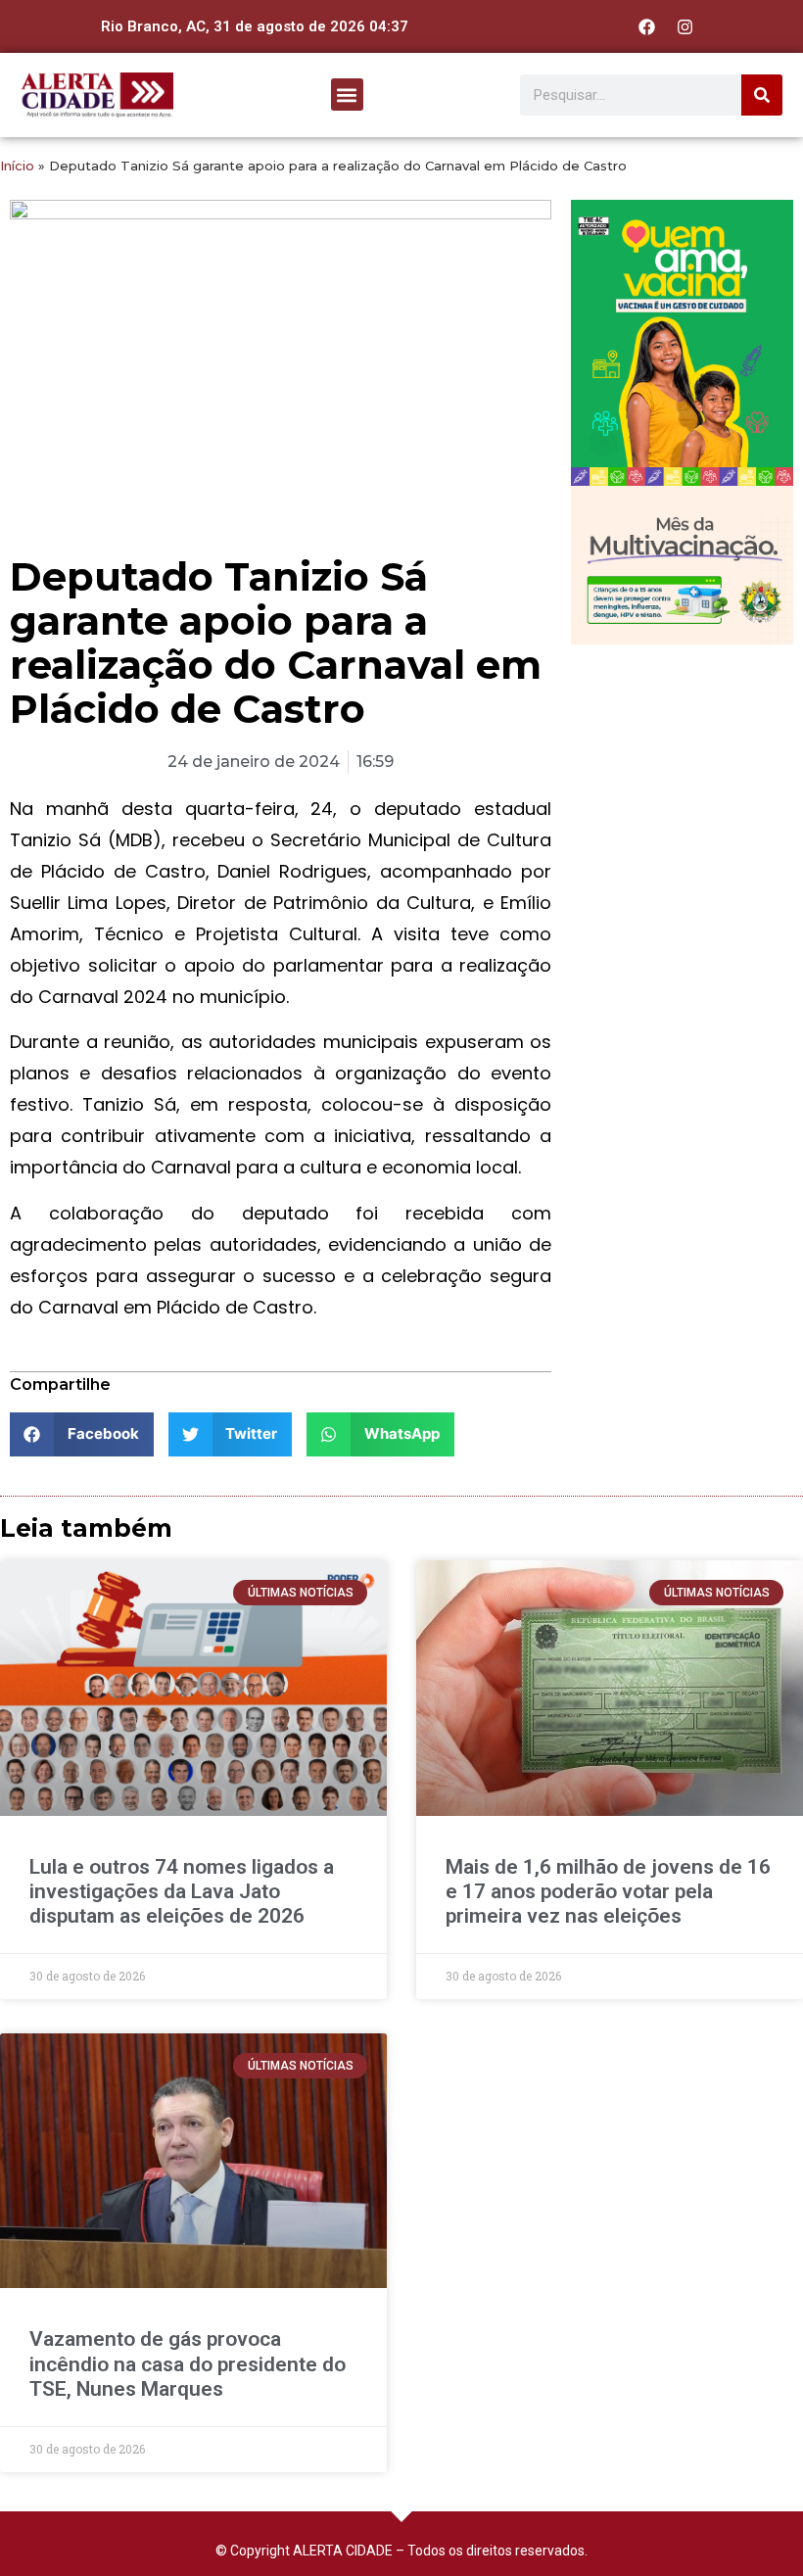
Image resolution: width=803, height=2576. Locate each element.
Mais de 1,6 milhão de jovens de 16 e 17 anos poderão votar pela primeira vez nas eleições (608, 1891)
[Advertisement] (682, 762)
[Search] (762, 95)
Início (17, 166)
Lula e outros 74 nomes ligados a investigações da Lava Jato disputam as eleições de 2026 (182, 1891)
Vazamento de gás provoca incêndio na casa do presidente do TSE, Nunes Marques (188, 2363)
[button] (347, 95)
